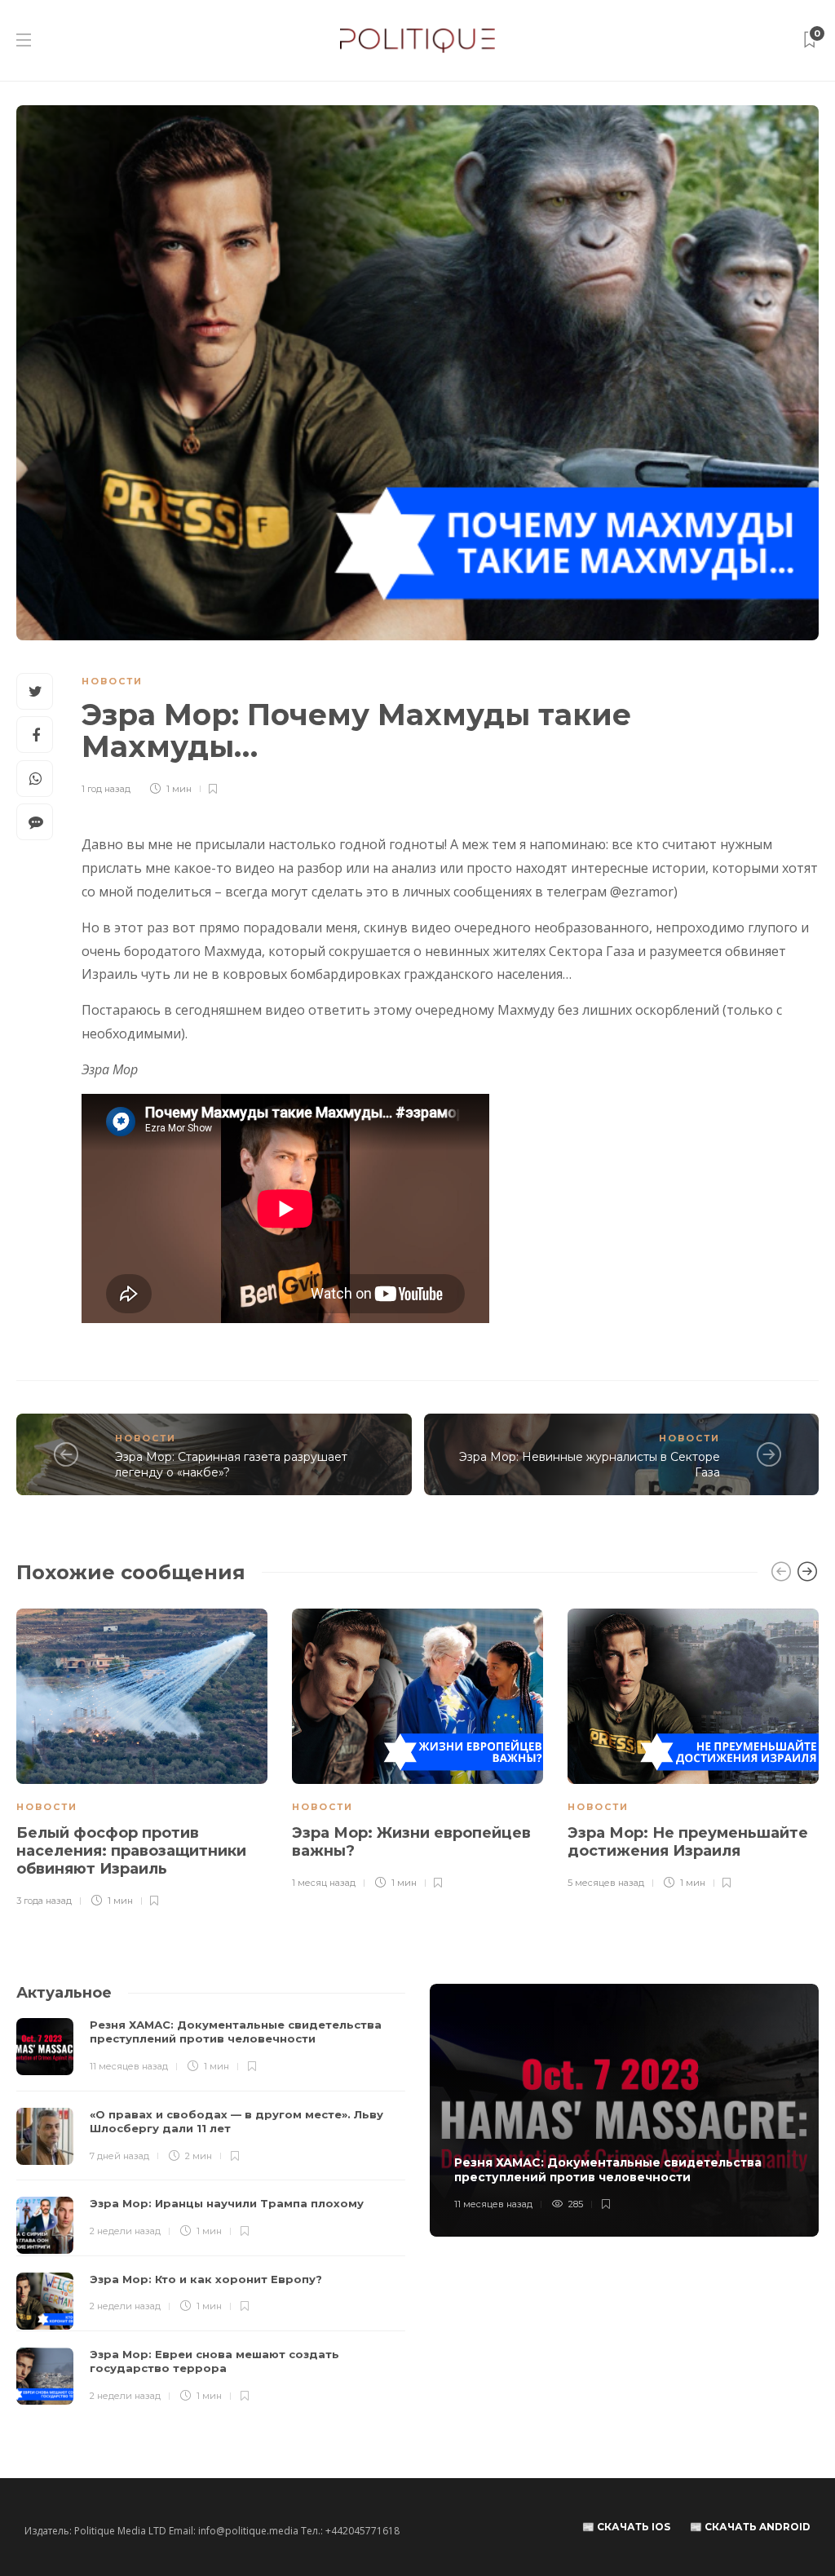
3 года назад (44, 1901)
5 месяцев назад (606, 1883)
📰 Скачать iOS (626, 2527)
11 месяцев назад (129, 2066)
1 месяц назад (324, 1883)
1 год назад (106, 789)
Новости (112, 681)
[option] (142, 1759)
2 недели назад (125, 2231)
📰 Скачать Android (750, 2527)
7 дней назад (119, 2156)
